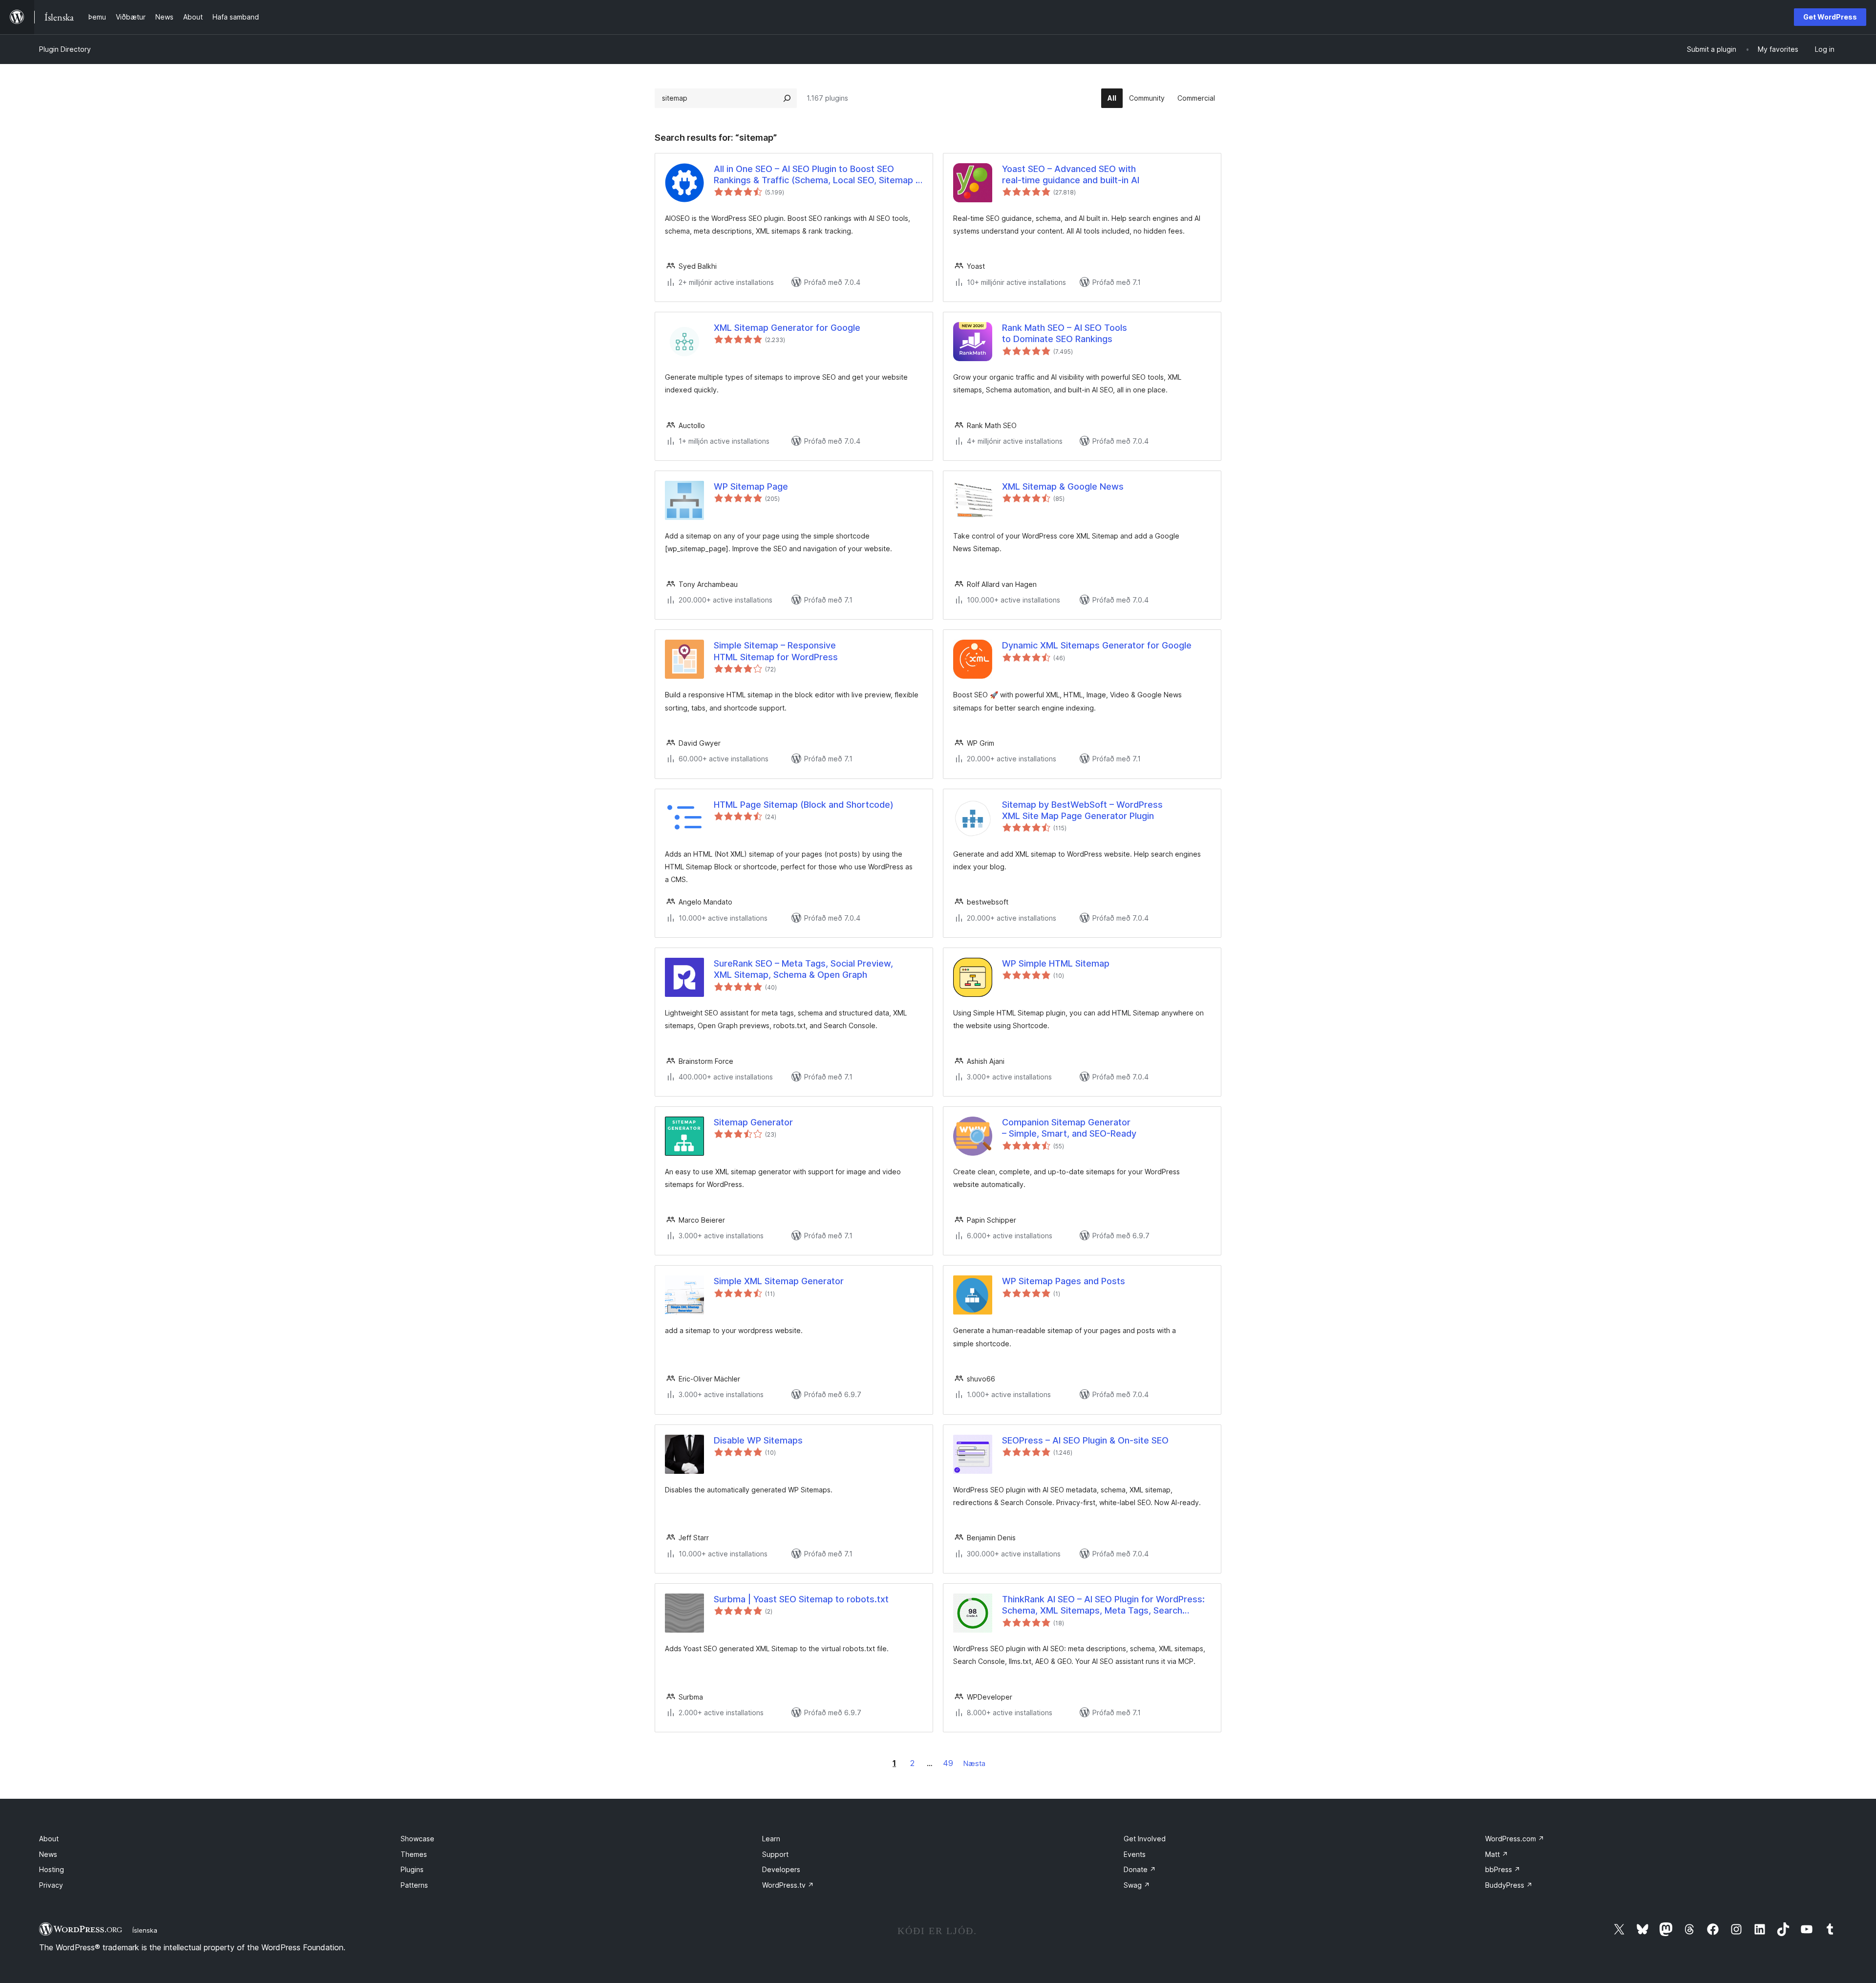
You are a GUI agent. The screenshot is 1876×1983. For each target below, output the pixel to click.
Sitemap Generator (753, 1122)
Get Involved (1145, 1839)
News (48, 1854)
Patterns (414, 1885)
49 (948, 1763)
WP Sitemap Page (751, 486)
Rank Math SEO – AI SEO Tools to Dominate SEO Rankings (1065, 333)
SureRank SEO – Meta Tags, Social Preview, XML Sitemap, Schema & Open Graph (803, 969)
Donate (1140, 1869)
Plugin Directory (65, 49)
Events (1135, 1854)
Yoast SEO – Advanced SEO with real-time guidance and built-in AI (1071, 174)
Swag (1137, 1885)
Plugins (412, 1869)
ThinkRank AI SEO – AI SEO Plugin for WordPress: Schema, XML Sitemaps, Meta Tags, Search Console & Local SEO (1103, 1605)
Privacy (51, 1885)
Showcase (417, 1839)
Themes (414, 1854)
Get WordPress (1830, 17)
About (49, 1839)
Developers (781, 1869)
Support (775, 1854)
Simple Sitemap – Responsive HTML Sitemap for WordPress (776, 651)
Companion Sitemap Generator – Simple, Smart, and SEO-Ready (1069, 1128)
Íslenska (145, 1930)
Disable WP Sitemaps (758, 1440)
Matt (1497, 1854)
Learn (771, 1839)
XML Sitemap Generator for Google (787, 328)
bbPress (1503, 1869)
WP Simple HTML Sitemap (1056, 963)
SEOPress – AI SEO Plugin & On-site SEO (1085, 1440)
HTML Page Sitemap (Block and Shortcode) (804, 805)
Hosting (52, 1869)
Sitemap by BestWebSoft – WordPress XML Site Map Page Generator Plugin (1082, 810)
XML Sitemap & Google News (1063, 486)
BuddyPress (1509, 1885)
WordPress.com (1515, 1839)
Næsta (974, 1763)
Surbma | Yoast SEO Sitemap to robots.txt (801, 1599)
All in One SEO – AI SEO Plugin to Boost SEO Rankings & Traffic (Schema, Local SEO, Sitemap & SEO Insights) (818, 175)
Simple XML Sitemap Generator (779, 1281)
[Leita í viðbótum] (787, 98)
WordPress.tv (788, 1885)
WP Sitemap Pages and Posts (1064, 1281)
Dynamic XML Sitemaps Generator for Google (1097, 645)
